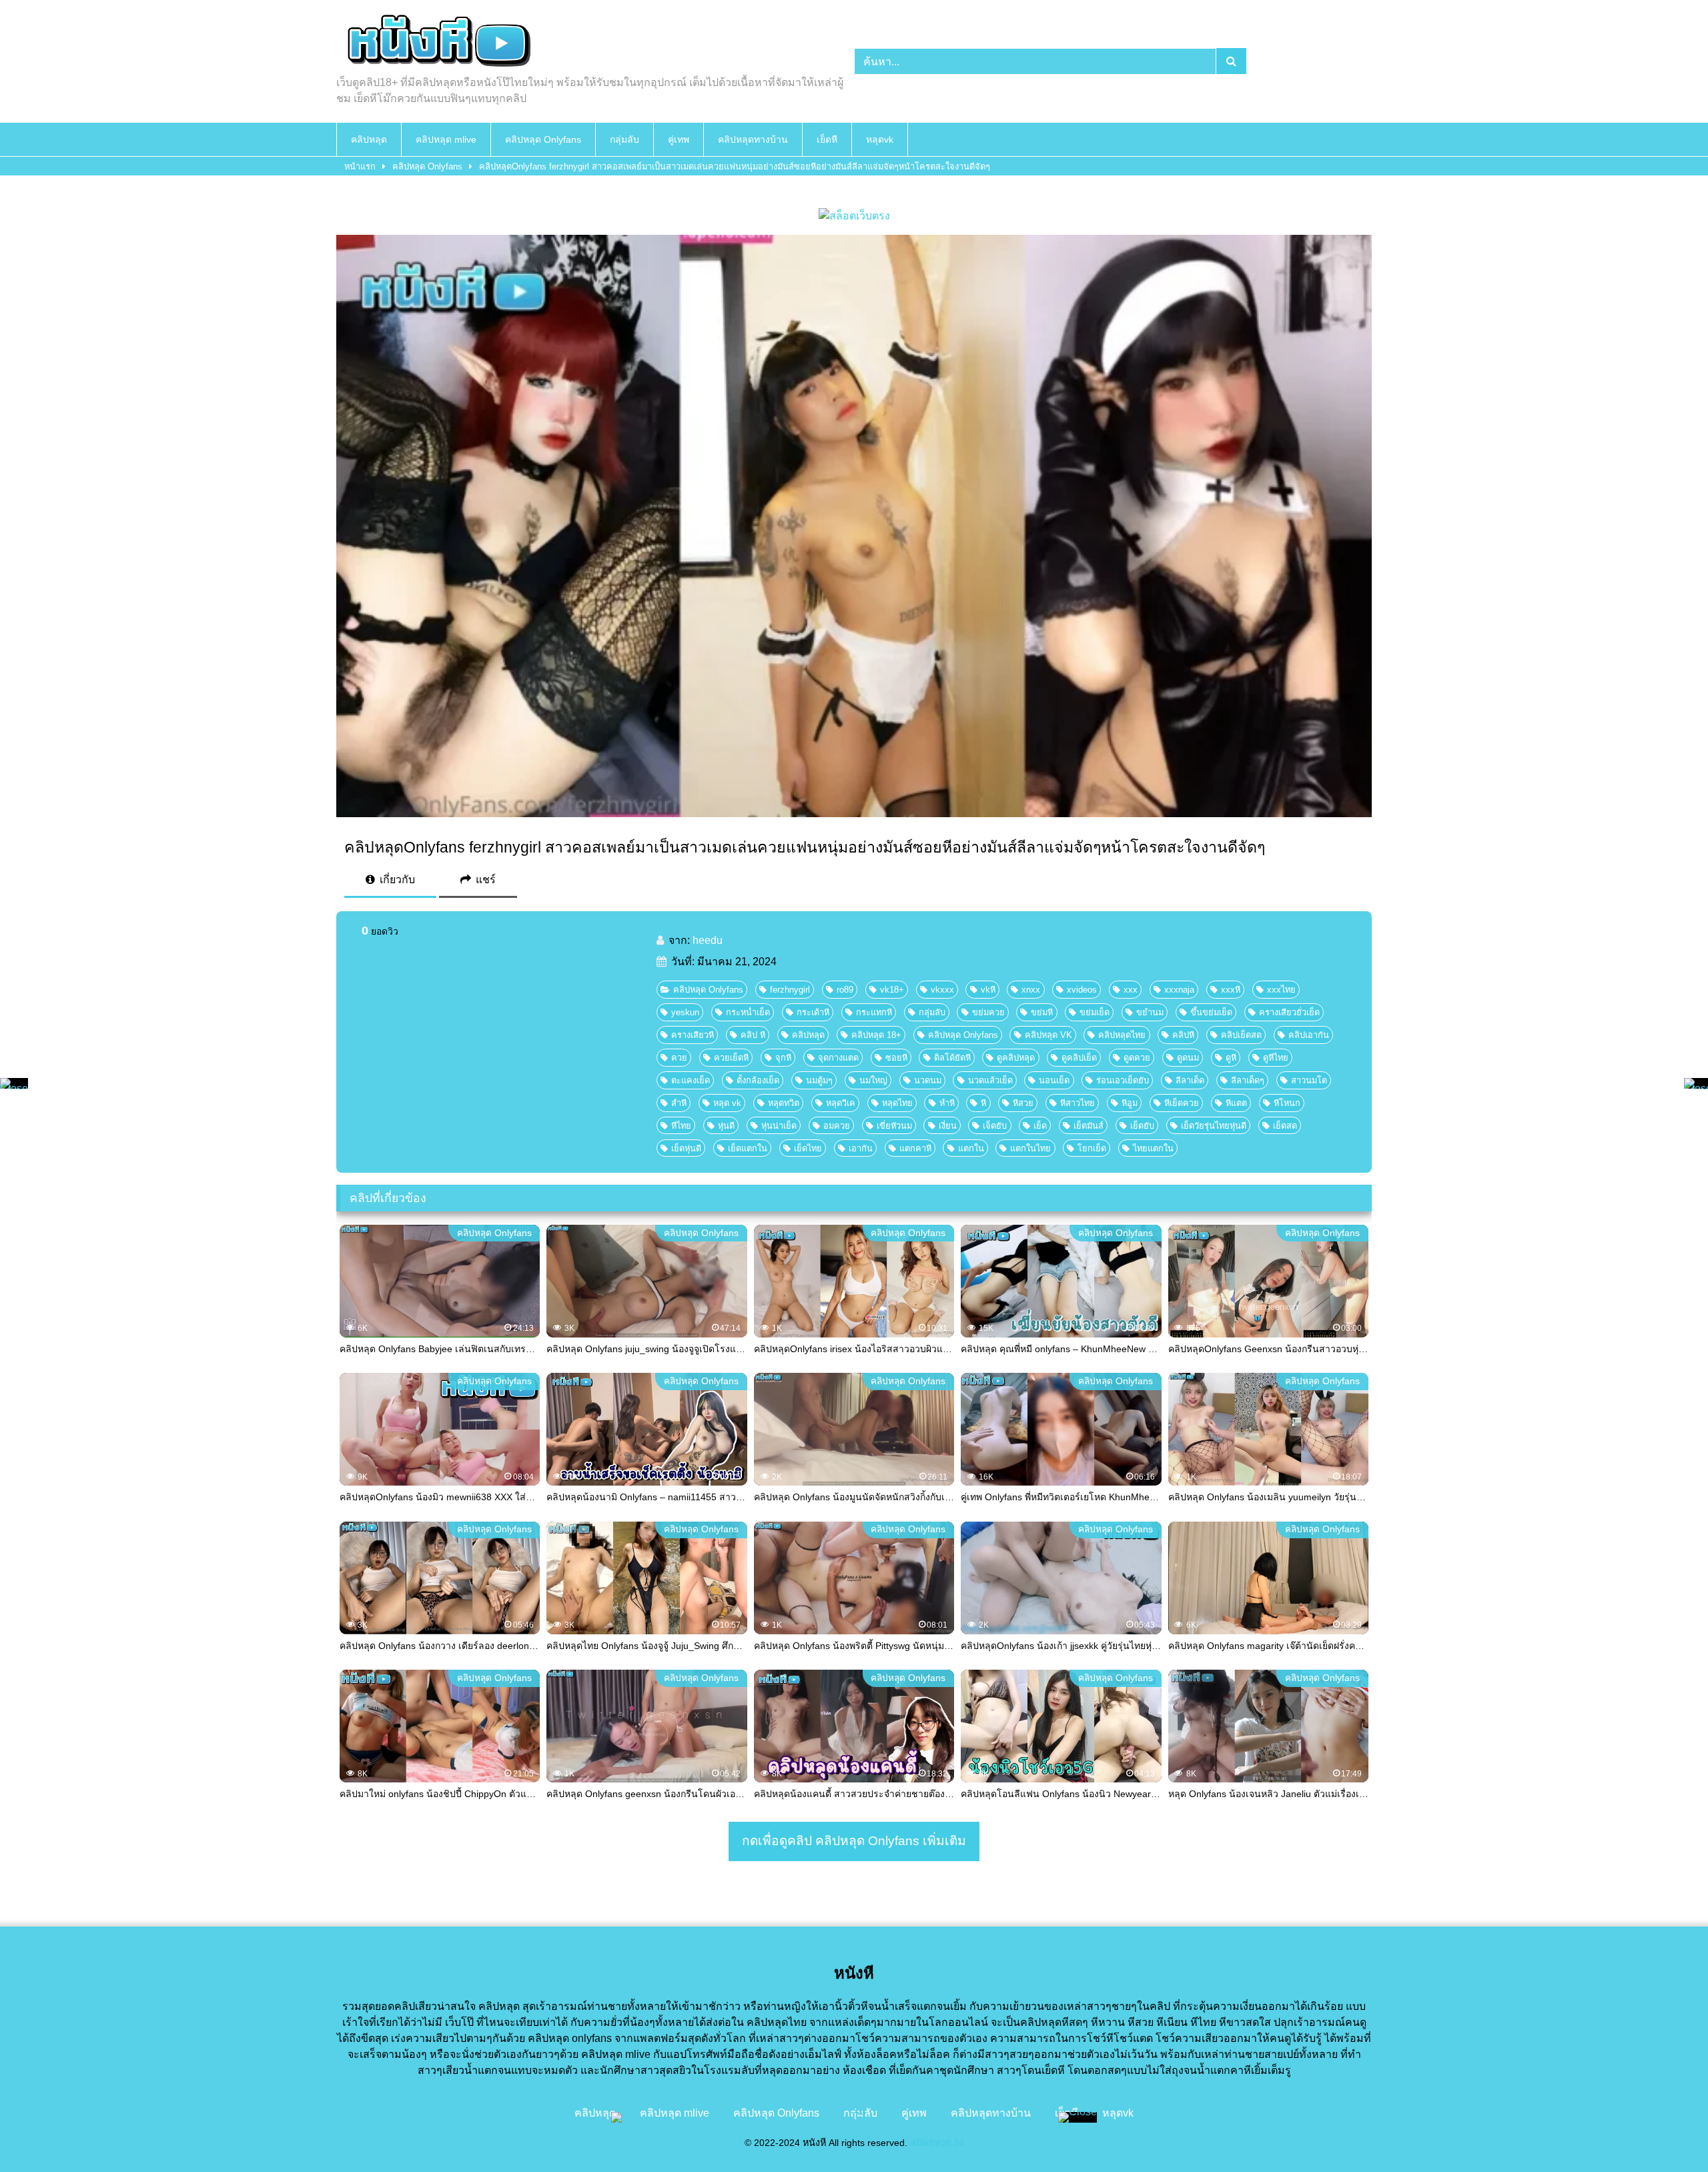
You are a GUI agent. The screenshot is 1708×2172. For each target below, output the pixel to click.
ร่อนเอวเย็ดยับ (1123, 1080)
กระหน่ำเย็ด (748, 1012)
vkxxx (942, 990)
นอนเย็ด (1054, 1080)
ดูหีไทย (1276, 1058)
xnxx (1031, 990)
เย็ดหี (827, 139)
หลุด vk (727, 1103)
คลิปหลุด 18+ (876, 1035)
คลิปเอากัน (1309, 1035)
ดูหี (1231, 1058)
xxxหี (1231, 990)
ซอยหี (896, 1058)
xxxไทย (1281, 990)
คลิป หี (753, 1035)
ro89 (845, 990)
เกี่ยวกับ (396, 880)
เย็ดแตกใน (748, 1148)
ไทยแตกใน (1153, 1148)
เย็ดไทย (808, 1148)
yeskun (685, 1012)
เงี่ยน (948, 1126)
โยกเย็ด (1092, 1148)
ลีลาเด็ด (1190, 1080)
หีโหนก (1287, 1103)
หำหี (947, 1103)
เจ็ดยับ (995, 1126)
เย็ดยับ (1142, 1126)
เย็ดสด (1285, 1126)
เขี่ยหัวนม (894, 1126)
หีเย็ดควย (1182, 1103)
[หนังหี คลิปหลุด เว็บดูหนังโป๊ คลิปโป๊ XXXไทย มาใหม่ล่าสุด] (436, 43)
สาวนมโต (1309, 1080)
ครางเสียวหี (693, 1035)
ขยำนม (1150, 1012)
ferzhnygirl (790, 990)
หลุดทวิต (784, 1103)
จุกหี (783, 1058)
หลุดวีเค (841, 1103)
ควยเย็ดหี (731, 1058)
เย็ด (1040, 1126)
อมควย (837, 1126)
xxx (1131, 990)
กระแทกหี (874, 1012)
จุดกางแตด (838, 1058)
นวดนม (928, 1080)
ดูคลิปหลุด (1016, 1058)
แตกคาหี (915, 1148)
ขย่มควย (988, 1012)
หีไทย (681, 1126)
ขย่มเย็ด (1095, 1012)
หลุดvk (880, 139)
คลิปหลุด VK (1048, 1035)
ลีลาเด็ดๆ (1248, 1080)
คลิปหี (1183, 1035)
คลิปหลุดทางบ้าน (753, 139)
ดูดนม (1188, 1058)
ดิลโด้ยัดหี (952, 1058)
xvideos (1082, 990)
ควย (679, 1058)
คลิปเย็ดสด (1241, 1035)
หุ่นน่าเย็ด (779, 1126)
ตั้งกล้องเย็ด (758, 1080)
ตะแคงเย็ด (691, 1080)
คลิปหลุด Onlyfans (543, 139)
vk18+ (892, 990)
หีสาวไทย (1078, 1103)
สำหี (679, 1103)
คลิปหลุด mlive (446, 139)
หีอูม (1130, 1103)
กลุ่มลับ (624, 139)
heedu (708, 940)
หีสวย (1023, 1103)
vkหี (988, 990)
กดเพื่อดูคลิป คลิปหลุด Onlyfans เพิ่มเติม (854, 1841)
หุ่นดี (726, 1126)
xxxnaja (1179, 990)
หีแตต (1236, 1103)
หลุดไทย (897, 1103)
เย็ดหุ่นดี (686, 1148)
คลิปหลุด (369, 139)
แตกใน (971, 1148)
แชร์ (484, 880)
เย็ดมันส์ (1089, 1126)
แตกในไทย (1030, 1148)
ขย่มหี (1042, 1012)
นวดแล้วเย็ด (990, 1080)
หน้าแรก (360, 166)
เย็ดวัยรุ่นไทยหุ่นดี (1214, 1126)
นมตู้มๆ (819, 1080)
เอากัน (861, 1148)
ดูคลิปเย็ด (1079, 1058)
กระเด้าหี (813, 1012)
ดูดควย (1137, 1058)
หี (983, 1103)
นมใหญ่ (873, 1080)
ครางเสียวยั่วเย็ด (1289, 1012)
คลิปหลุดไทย (1122, 1035)
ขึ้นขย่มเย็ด (1211, 1012)
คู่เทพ (679, 139)
